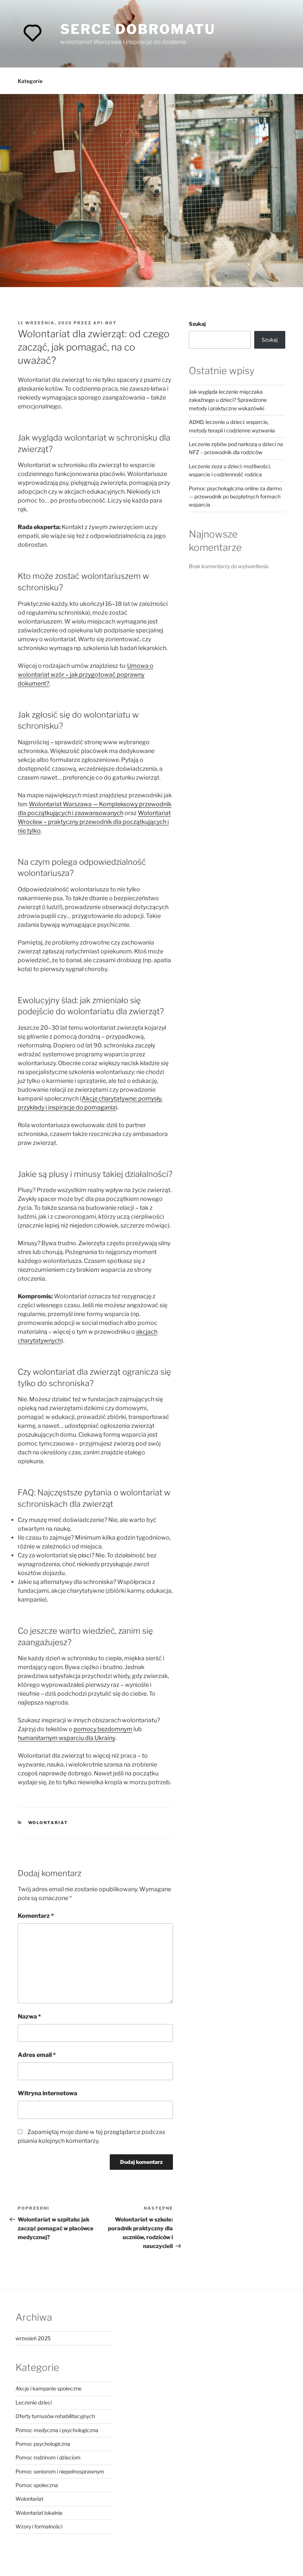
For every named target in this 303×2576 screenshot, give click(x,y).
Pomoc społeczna (37, 2485)
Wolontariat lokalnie (39, 2513)
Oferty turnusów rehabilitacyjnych (55, 2416)
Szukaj (197, 324)
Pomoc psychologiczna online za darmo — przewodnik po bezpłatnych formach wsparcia (235, 497)
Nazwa (29, 2016)
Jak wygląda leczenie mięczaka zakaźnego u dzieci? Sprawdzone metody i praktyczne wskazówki (228, 400)
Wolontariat (48, 1823)
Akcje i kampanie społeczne (49, 2388)
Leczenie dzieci (34, 2402)
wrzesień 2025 (33, 2338)
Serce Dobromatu (138, 29)
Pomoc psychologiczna (43, 2444)
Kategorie (30, 81)
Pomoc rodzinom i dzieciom (48, 2457)
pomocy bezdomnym (103, 1729)
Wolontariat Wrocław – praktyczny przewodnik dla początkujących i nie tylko (94, 822)
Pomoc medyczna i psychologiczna (57, 2430)
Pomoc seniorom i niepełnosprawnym (60, 2471)
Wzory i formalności (39, 2526)
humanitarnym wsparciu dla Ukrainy (66, 1738)
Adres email (37, 2055)
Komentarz (36, 1916)
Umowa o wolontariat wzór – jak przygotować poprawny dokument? (86, 675)
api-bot (105, 323)
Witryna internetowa (47, 2093)
